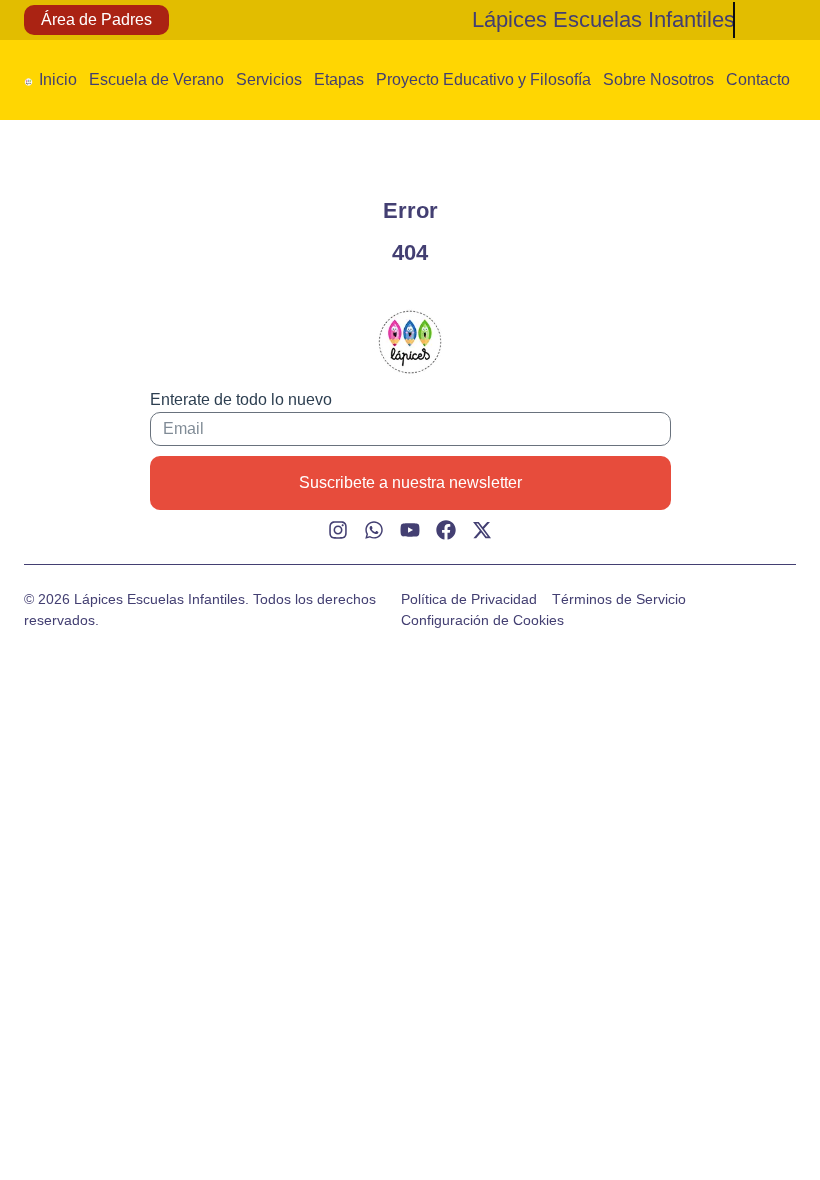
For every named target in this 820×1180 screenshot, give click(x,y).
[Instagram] (338, 530)
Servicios (269, 79)
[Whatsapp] (374, 530)
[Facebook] (446, 530)
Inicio (58, 79)
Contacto (758, 79)
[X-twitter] (482, 530)
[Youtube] (410, 530)
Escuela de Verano (156, 79)
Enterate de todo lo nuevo (241, 399)
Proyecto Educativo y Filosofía (483, 79)
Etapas (339, 79)
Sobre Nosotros (658, 79)
